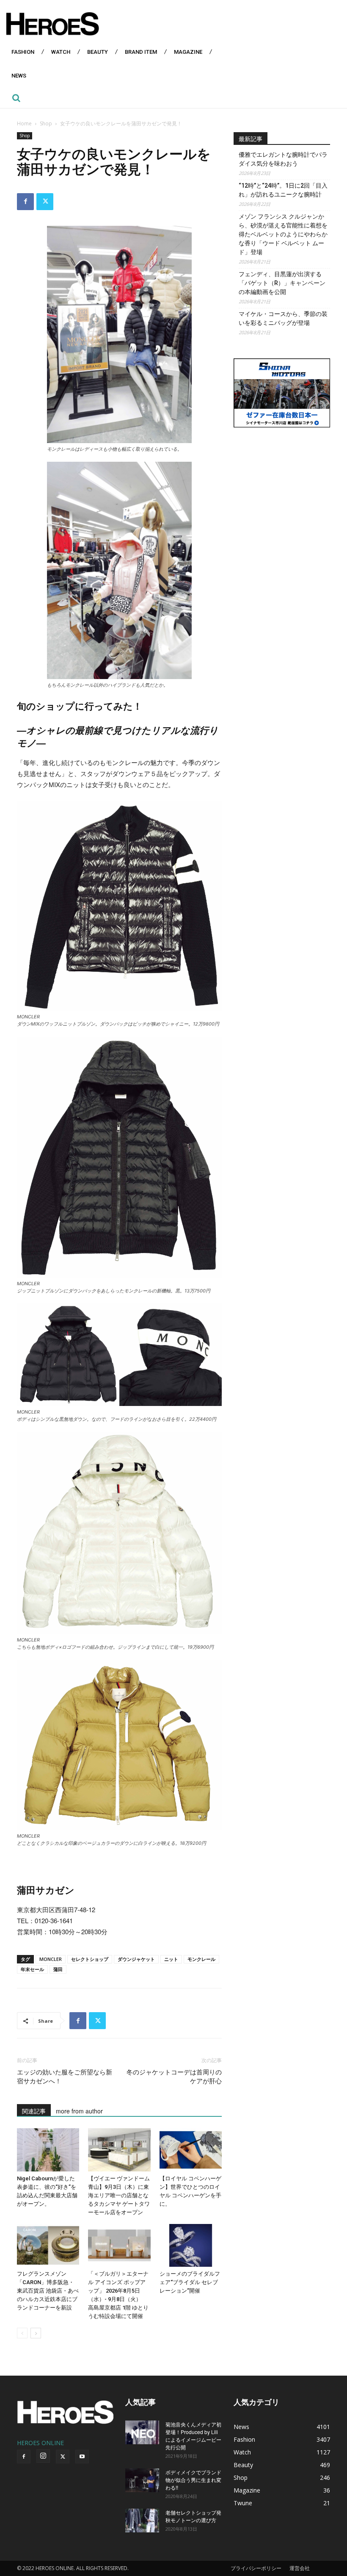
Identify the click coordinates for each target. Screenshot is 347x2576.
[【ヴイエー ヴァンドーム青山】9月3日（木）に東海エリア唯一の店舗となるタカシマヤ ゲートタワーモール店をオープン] (119, 2150)
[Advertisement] (282, 488)
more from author (79, 2111)
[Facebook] (25, 202)
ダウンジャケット (136, 1959)
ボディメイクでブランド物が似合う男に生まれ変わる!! (193, 2480)
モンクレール (201, 1959)
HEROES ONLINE (40, 2443)
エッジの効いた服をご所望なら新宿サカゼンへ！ (65, 2077)
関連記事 (34, 2111)
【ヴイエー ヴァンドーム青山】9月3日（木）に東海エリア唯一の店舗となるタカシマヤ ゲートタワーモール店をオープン (119, 2195)
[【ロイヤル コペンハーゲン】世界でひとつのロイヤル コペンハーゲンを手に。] (191, 2150)
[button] (16, 98)
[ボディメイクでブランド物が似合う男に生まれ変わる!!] (142, 2480)
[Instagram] (43, 2456)
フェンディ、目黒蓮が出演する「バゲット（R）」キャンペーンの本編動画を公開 (282, 283)
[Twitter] (45, 202)
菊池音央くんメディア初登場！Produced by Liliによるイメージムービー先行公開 (193, 2436)
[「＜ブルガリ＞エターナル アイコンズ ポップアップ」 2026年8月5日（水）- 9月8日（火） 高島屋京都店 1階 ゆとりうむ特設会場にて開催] (119, 2245)
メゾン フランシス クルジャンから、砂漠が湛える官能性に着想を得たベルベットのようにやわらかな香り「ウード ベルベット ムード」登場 (283, 234)
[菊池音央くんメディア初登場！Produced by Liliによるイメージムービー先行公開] (142, 2432)
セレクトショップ (90, 1959)
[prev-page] (22, 2333)
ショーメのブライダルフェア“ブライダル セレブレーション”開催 (190, 2282)
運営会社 (300, 2568)
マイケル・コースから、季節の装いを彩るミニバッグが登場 (283, 318)
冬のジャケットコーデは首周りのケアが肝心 (174, 2077)
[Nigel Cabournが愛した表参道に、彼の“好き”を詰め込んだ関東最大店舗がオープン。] (48, 2150)
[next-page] (36, 2333)
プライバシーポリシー (256, 2568)
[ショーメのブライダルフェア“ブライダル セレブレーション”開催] (191, 2245)
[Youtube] (82, 2457)
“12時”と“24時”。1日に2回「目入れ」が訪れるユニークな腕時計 (283, 190)
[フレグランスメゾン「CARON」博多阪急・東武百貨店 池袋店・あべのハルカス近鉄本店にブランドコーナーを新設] (48, 2245)
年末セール (32, 1969)
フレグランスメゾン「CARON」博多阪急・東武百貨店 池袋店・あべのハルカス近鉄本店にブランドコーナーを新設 (48, 2291)
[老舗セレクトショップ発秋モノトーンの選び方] (142, 2521)
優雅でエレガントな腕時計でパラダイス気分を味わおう (283, 159)
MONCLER (51, 1959)
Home (24, 123)
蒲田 (58, 1969)
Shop (46, 123)
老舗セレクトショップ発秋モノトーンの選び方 (193, 2516)
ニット (171, 1959)
